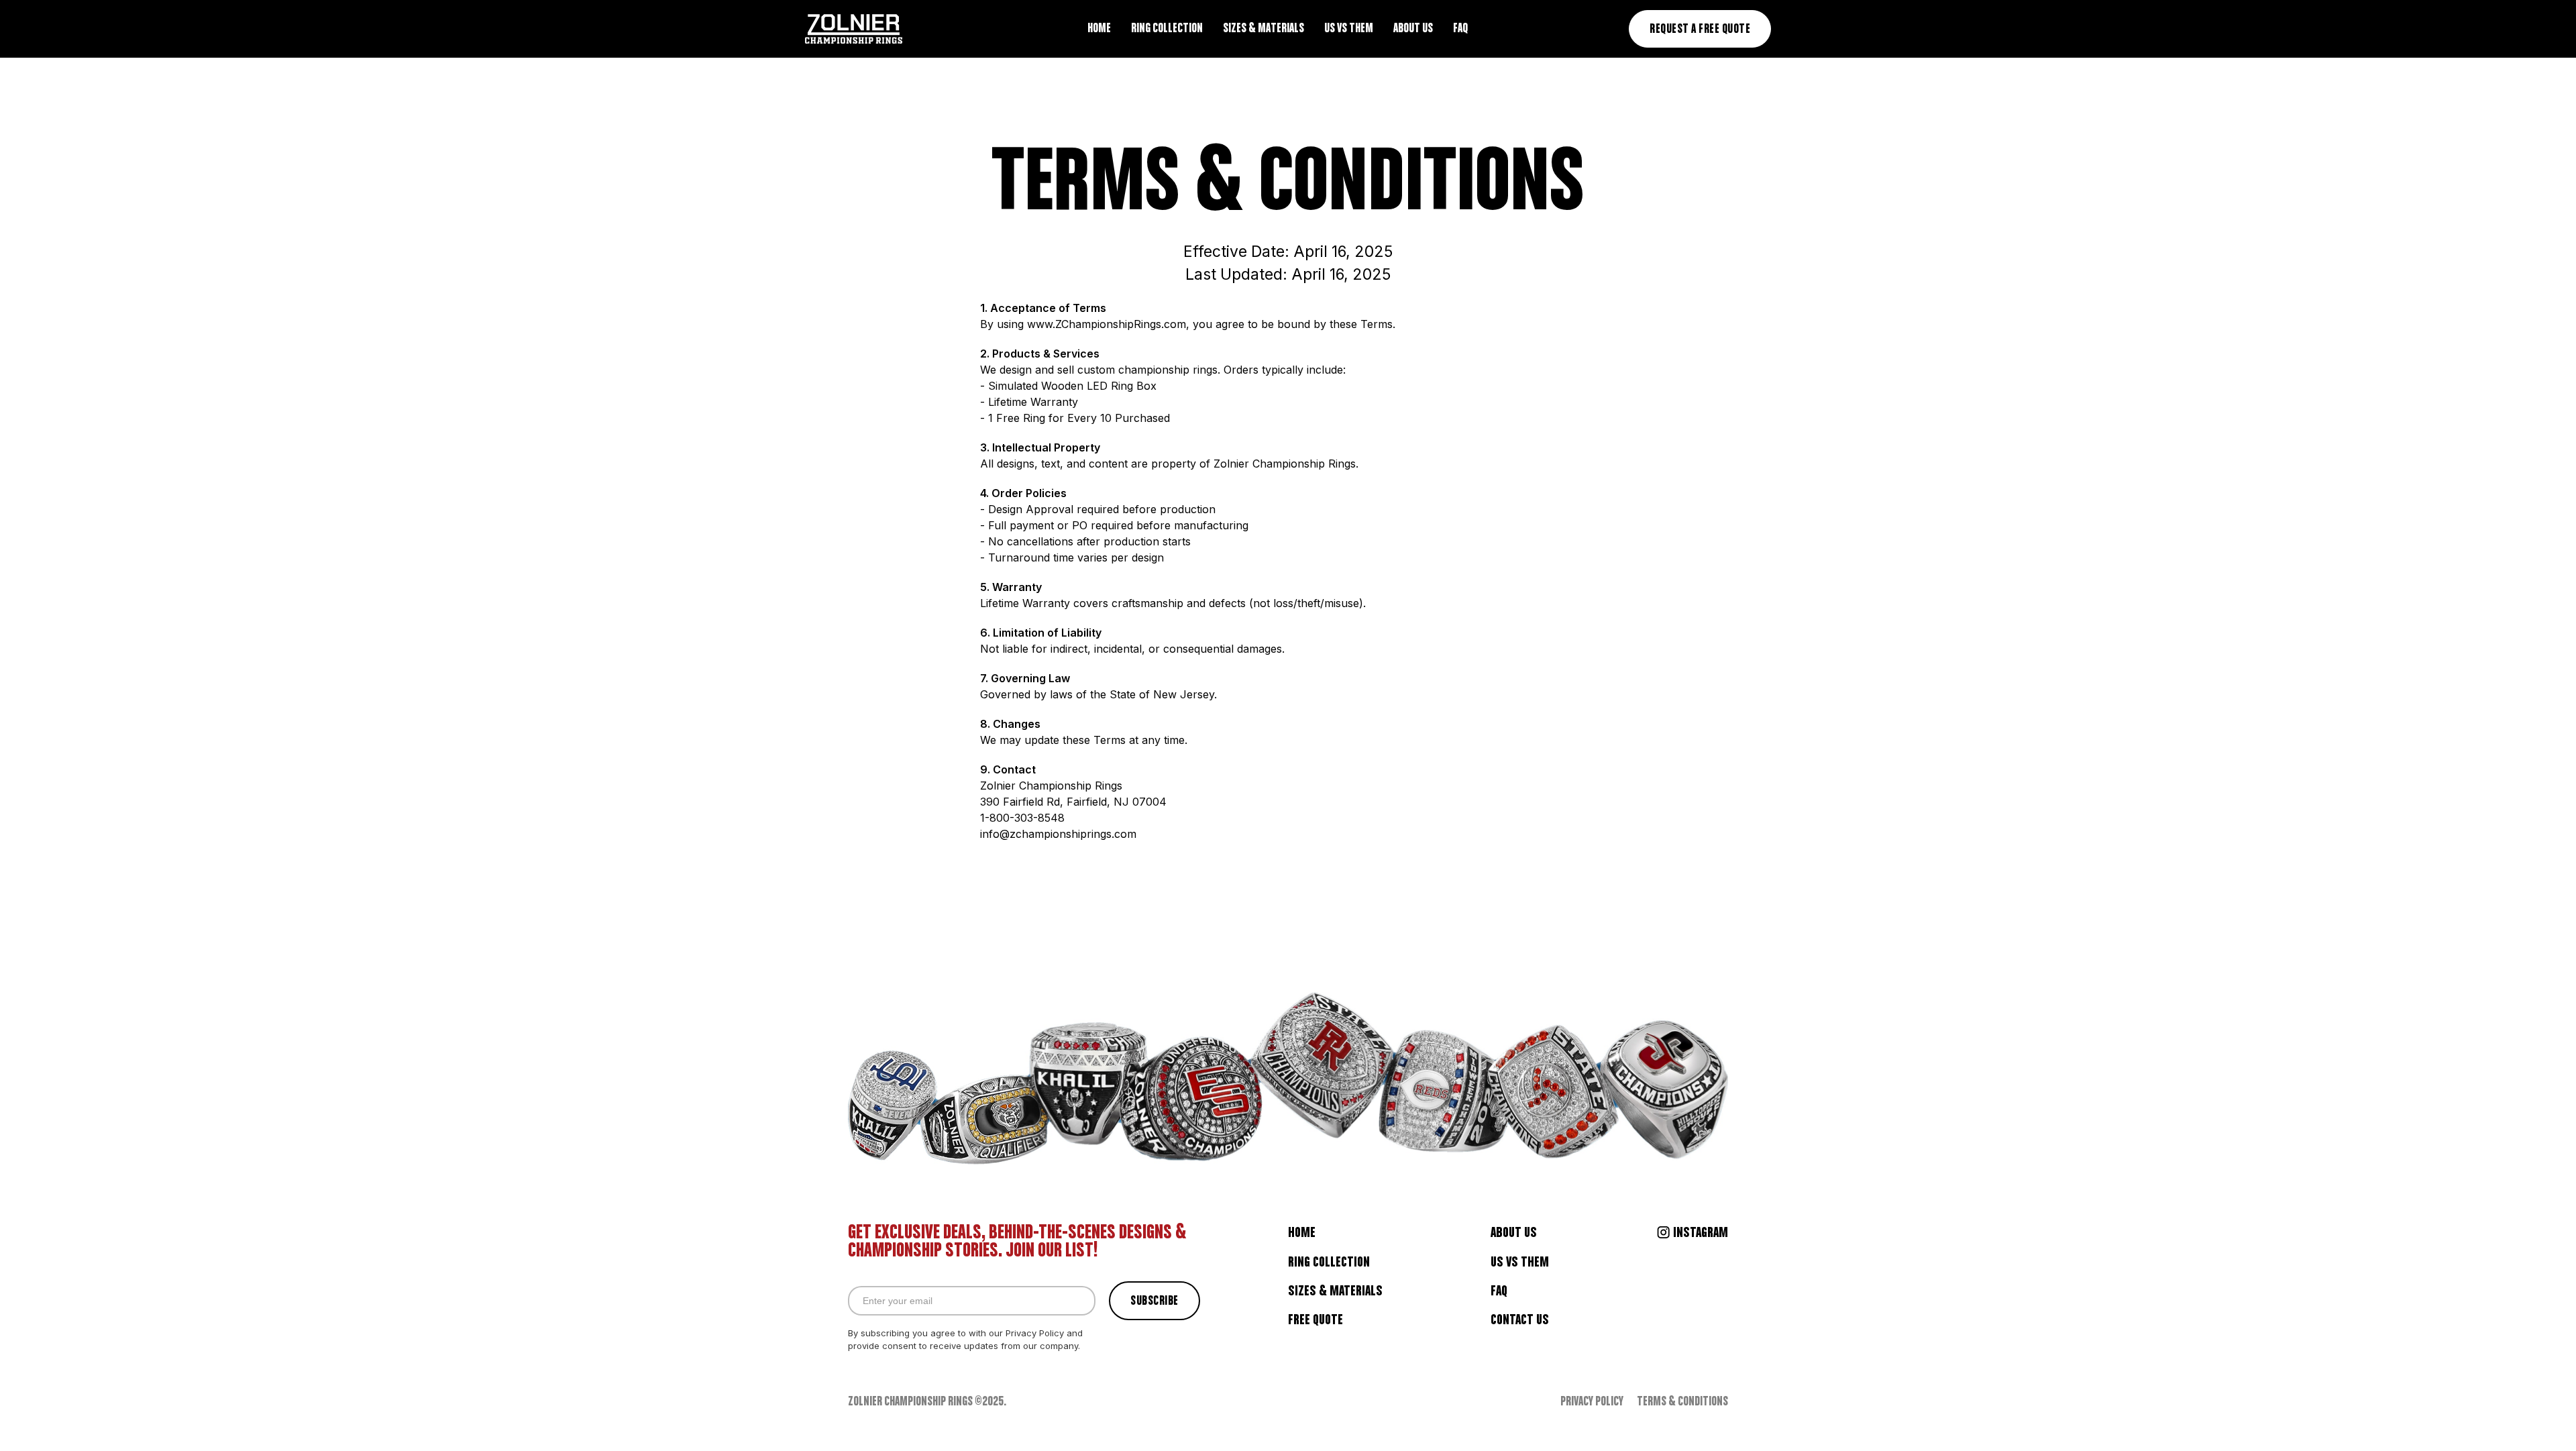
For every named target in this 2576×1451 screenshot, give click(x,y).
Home (1302, 1233)
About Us (1514, 1233)
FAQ (1499, 1291)
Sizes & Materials (1335, 1291)
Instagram (1701, 1233)
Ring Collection (1329, 1262)
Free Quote (1316, 1320)
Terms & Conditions (1682, 1402)
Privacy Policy (1592, 1402)
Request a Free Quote (1700, 30)
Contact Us (1520, 1320)
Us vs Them (1520, 1262)
